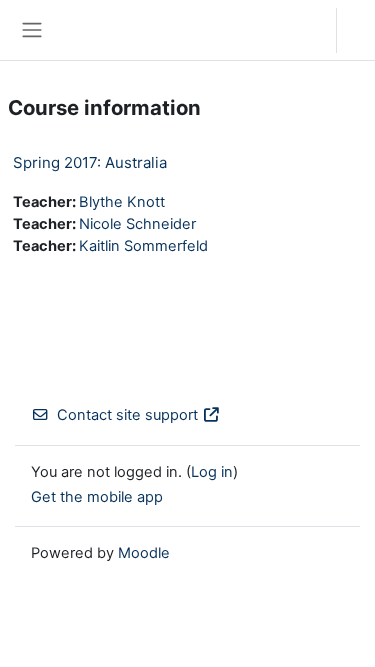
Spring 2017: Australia (90, 162)
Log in (361, 30)
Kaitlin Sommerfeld (143, 246)
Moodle (144, 553)
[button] (301, 30)
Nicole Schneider (137, 224)
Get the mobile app (97, 497)
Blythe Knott (122, 202)
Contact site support (127, 415)
